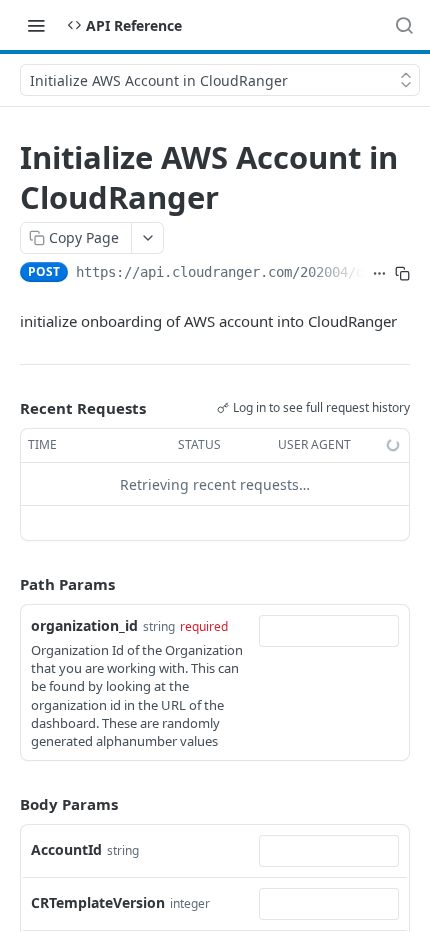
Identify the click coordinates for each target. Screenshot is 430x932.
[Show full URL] (379, 274)
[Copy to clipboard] (402, 274)
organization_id (84, 625)
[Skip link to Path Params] (6, 585)
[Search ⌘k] (404, 25)
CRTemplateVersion (98, 902)
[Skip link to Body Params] (6, 804)
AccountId (66, 849)
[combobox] (329, 631)
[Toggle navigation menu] (36, 25)
